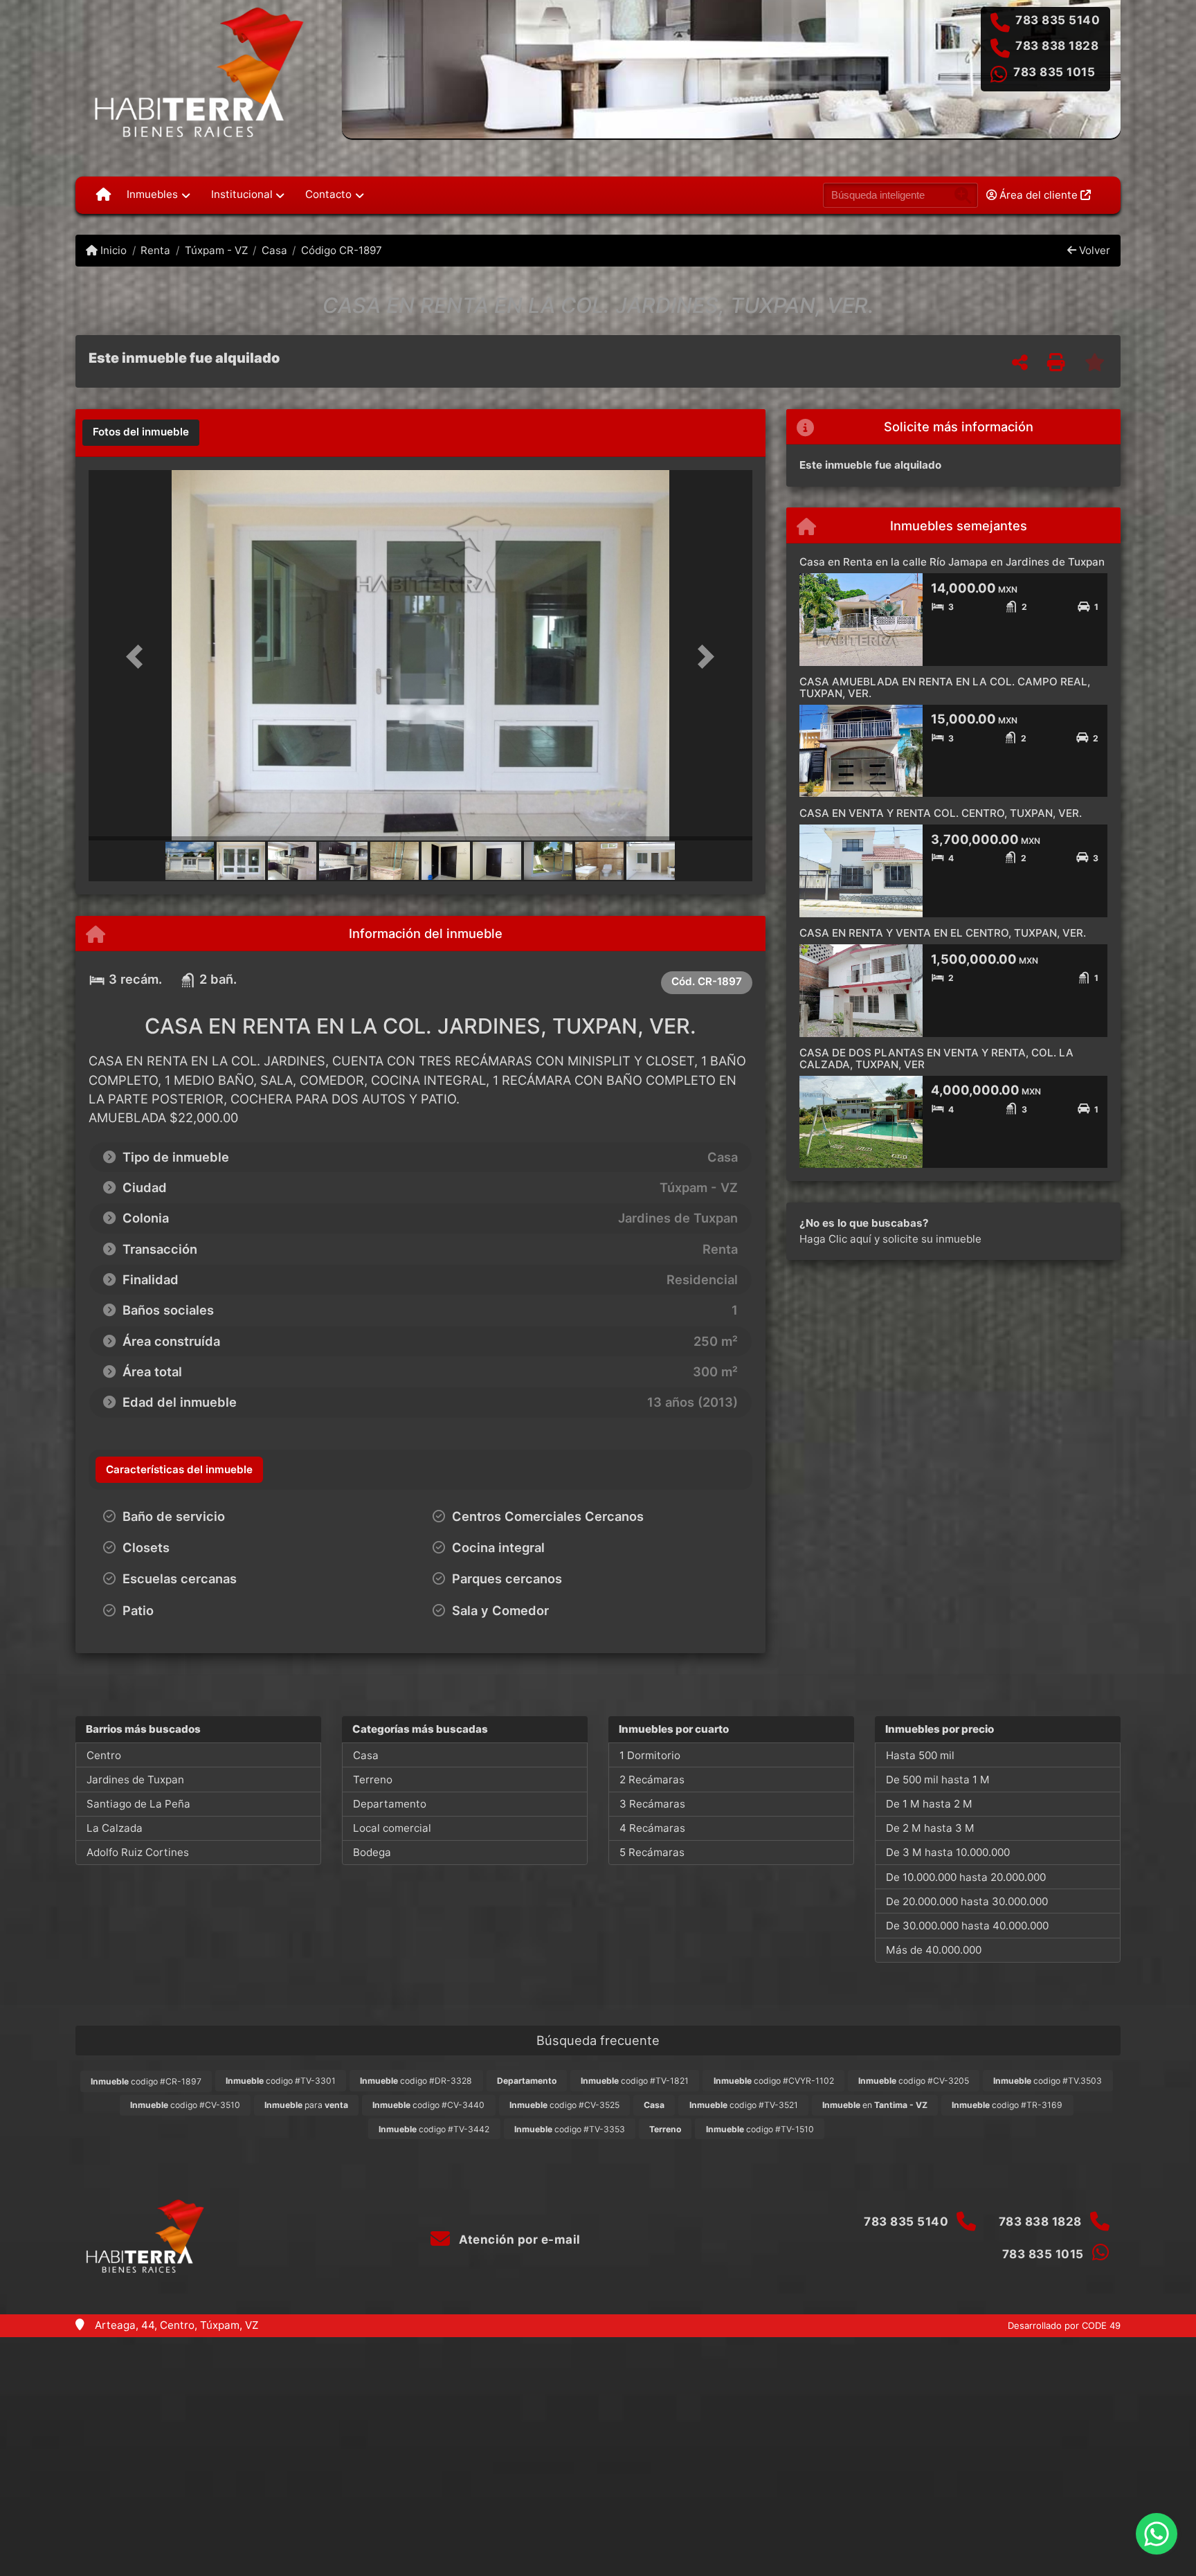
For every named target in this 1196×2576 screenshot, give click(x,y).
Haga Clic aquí (835, 1239)
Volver (1093, 250)
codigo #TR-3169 (1007, 2105)
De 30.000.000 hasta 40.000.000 (967, 1926)
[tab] (141, 433)
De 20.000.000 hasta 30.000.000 (967, 1901)
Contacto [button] (328, 194)
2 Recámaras (652, 1780)
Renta (155, 250)
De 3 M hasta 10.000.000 (948, 1852)
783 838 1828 (1057, 46)
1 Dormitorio (650, 1755)
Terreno (373, 1780)
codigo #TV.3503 (1048, 2081)
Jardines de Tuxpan (135, 1780)
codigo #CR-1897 (146, 2081)
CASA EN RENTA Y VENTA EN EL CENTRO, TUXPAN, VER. (943, 933)
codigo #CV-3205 (914, 2081)
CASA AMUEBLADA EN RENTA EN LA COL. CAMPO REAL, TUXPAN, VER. (945, 687)
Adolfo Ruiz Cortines (138, 1852)
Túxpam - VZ (216, 250)
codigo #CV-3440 (428, 2105)
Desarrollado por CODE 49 (1064, 2325)
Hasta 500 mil (920, 1755)
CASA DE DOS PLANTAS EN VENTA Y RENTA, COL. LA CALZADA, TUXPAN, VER (936, 1059)
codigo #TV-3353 (570, 2129)
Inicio (112, 250)
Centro (104, 1755)
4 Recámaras (652, 1828)
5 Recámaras (652, 1852)
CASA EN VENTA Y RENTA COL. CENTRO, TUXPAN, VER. (941, 813)
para (306, 2105)
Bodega (372, 1852)
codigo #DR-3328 (416, 2081)
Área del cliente (1039, 195)
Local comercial (392, 1828)
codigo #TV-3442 (434, 2129)
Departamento (390, 1804)
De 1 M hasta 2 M (929, 1804)
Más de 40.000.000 (934, 1950)
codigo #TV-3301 (281, 2081)
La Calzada (115, 1828)
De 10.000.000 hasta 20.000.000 (966, 1877)
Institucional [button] (242, 194)
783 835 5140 (1058, 20)
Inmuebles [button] (152, 194)
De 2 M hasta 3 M (930, 1828)
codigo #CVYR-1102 (774, 2081)
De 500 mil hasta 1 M (938, 1780)
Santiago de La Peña (138, 1804)
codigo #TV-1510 (760, 2129)
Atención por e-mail (518, 2240)
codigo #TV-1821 (635, 2081)
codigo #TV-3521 (744, 2105)
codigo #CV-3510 (185, 2105)
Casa (274, 250)
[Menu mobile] (103, 195)
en (875, 2105)
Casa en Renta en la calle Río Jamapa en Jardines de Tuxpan (952, 562)
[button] (138, 657)
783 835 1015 (1054, 72)
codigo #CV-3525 (564, 2105)
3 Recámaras (652, 1804)
